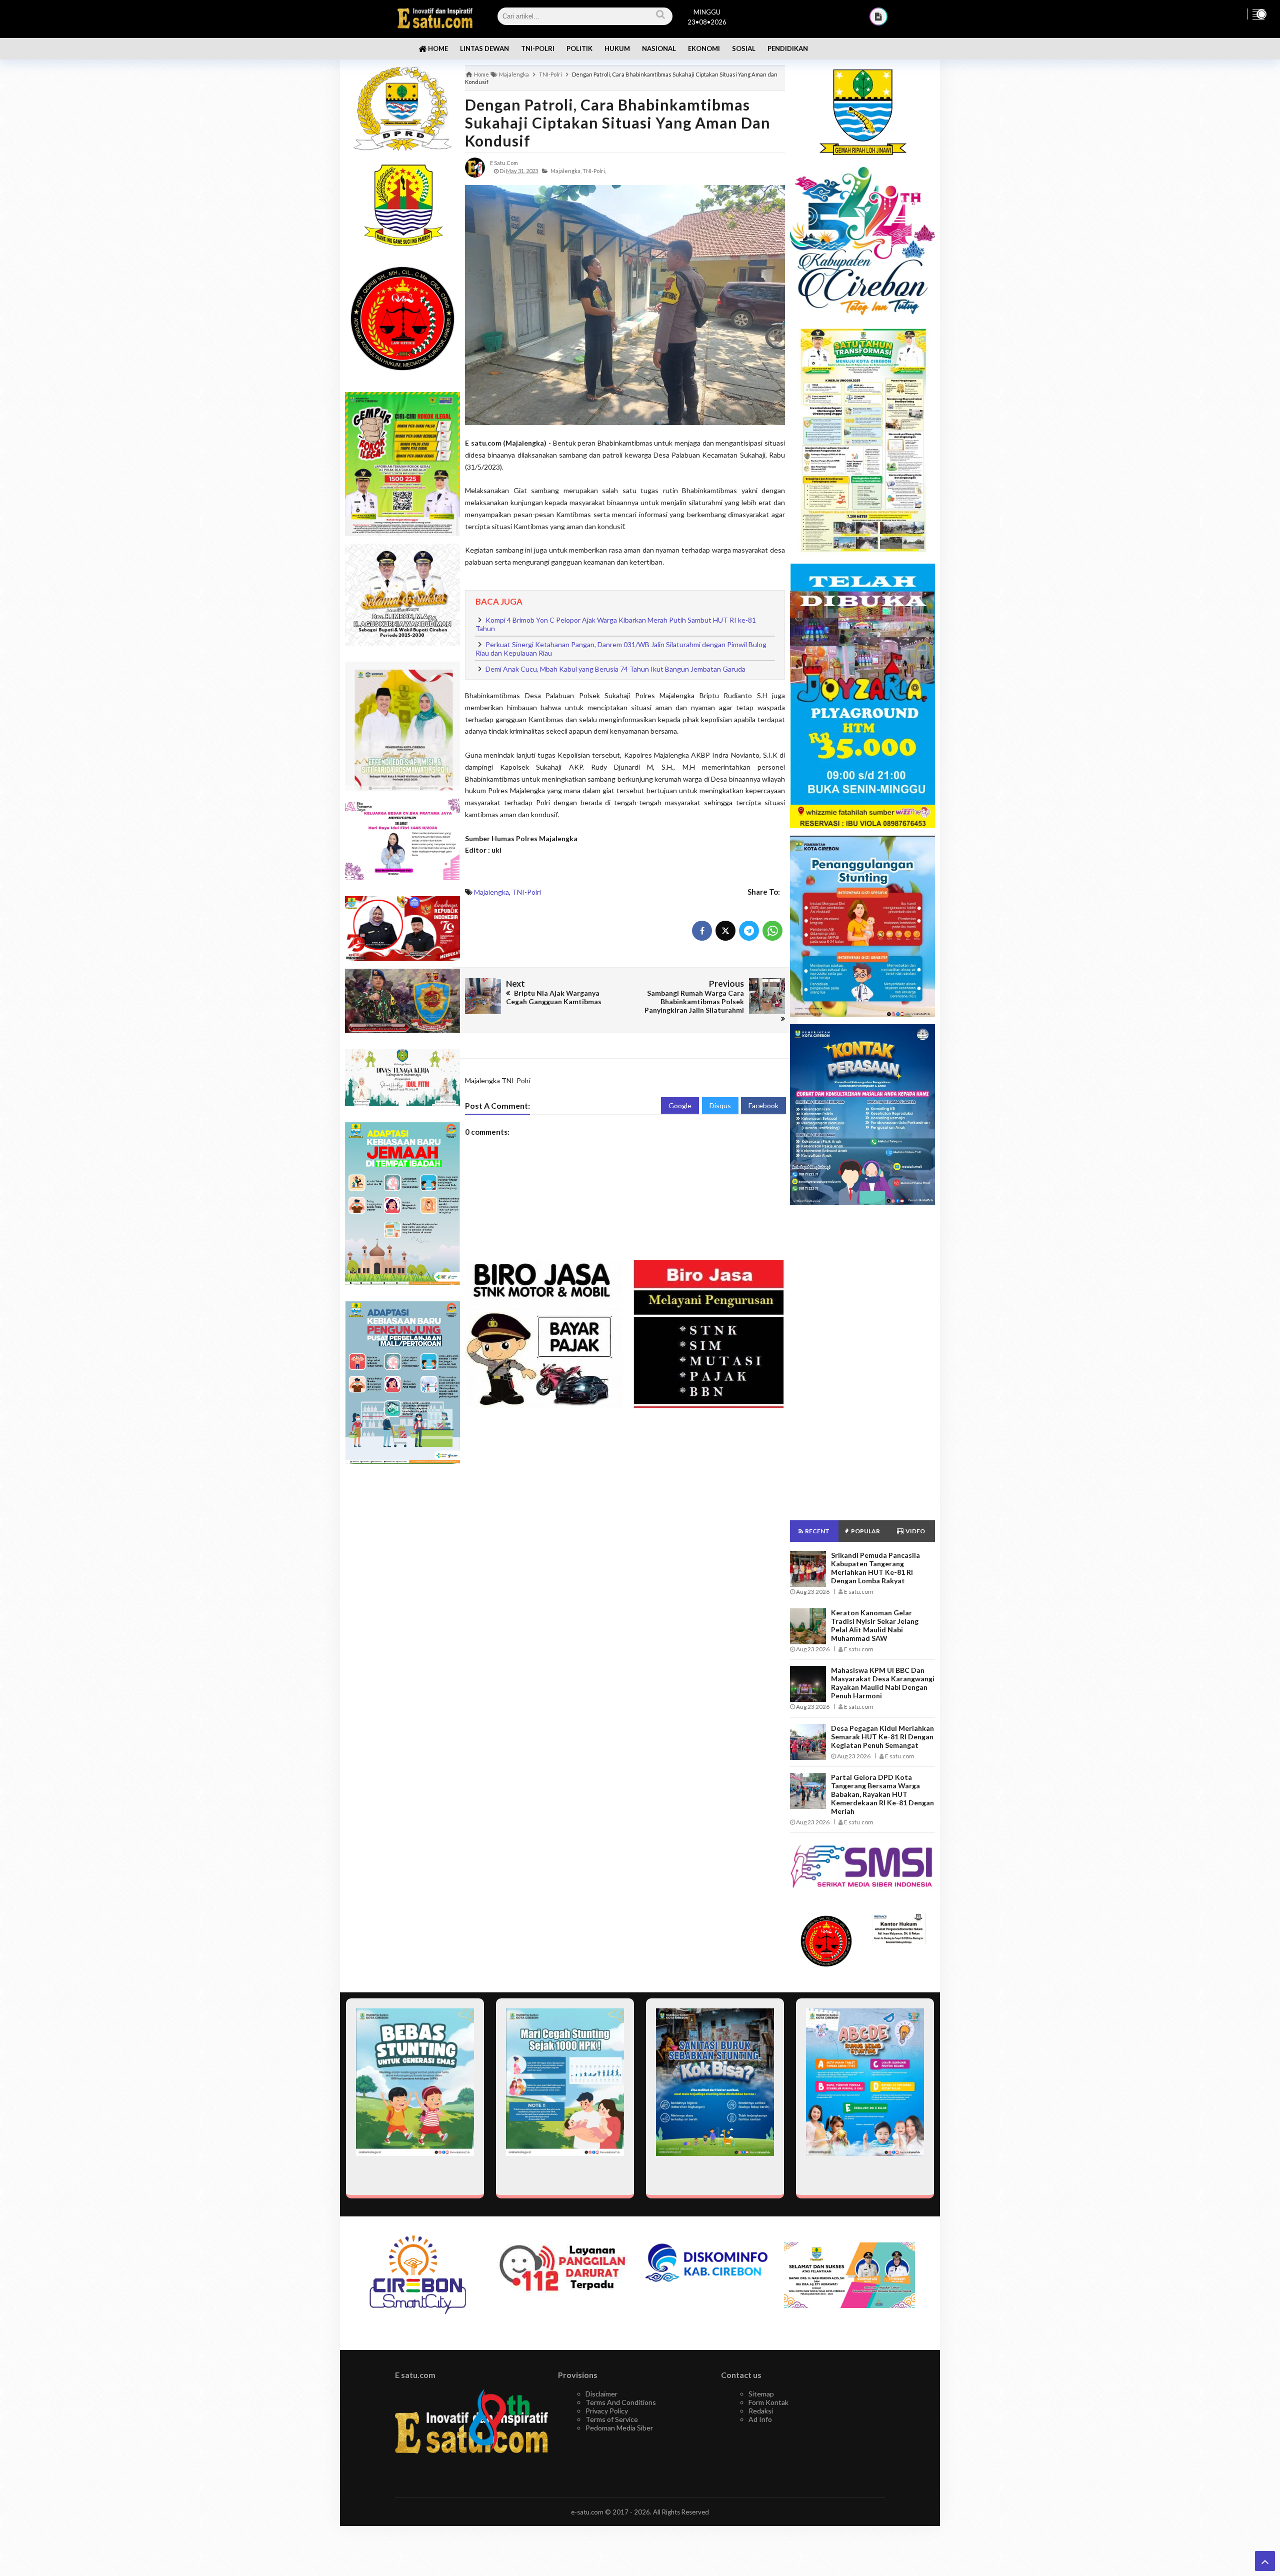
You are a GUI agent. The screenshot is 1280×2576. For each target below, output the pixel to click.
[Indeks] (878, 17)
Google (680, 1105)
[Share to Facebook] (702, 931)
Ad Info (760, 2419)
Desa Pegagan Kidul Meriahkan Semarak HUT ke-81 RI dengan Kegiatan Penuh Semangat (882, 1737)
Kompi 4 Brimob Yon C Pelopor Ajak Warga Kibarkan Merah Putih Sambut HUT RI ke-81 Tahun (616, 624)
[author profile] (475, 167)
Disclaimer (601, 2394)
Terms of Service (612, 2419)
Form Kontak (768, 2402)
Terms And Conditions (621, 2402)
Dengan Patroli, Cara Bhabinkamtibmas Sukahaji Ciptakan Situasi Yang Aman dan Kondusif (618, 123)
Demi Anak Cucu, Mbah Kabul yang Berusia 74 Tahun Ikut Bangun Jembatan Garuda (615, 669)
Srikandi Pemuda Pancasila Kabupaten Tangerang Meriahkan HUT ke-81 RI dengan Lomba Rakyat (875, 1568)
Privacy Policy (607, 2411)
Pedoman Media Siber (619, 2428)
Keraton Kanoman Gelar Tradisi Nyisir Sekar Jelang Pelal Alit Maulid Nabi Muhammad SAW (875, 1625)
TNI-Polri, (594, 171)
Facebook (763, 1105)
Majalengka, (566, 171)
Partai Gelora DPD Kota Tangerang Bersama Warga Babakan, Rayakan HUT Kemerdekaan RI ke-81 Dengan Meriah (882, 1794)
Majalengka (491, 892)
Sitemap (761, 2394)
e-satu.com (587, 2512)
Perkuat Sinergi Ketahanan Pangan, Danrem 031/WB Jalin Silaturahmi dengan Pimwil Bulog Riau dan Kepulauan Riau (621, 649)
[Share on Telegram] (749, 931)
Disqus (720, 1105)
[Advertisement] (402, 1630)
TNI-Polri (526, 892)
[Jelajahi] (1258, 14)
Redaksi (761, 2411)
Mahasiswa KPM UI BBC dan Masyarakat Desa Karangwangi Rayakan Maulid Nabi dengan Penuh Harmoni (883, 1683)
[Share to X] (725, 931)
